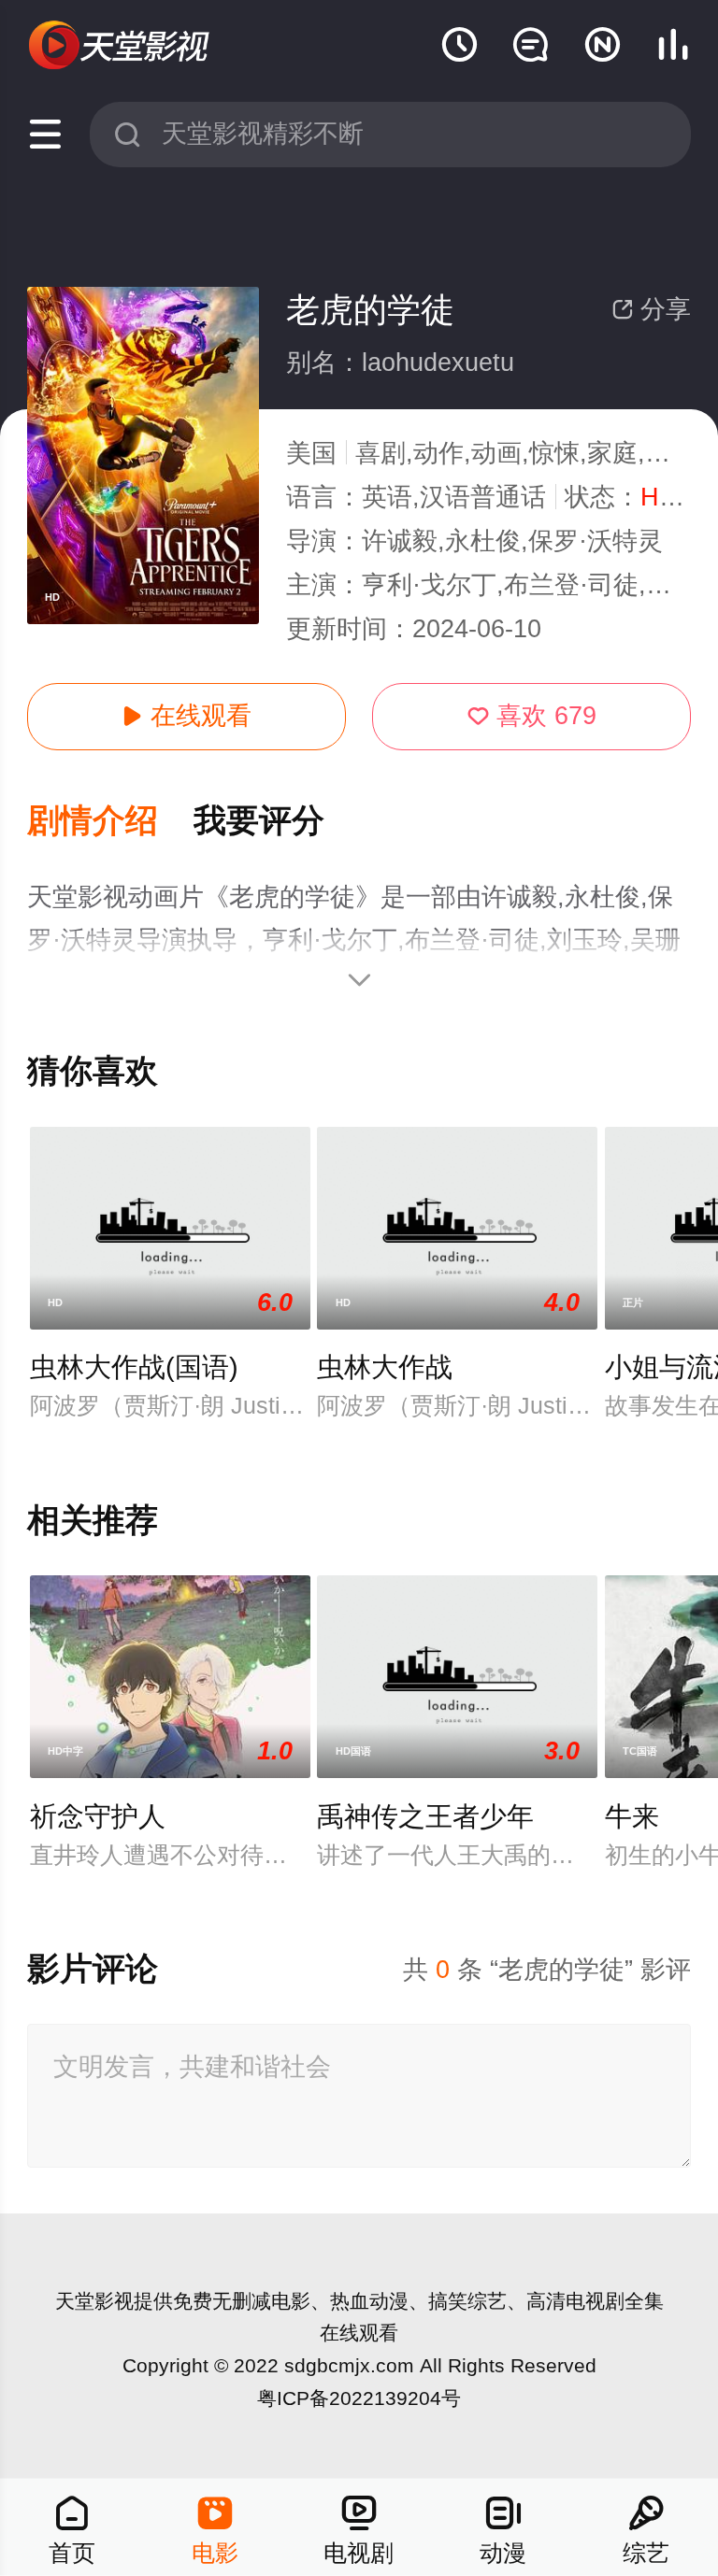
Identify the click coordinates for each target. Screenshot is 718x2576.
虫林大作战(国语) (134, 1367)
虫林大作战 (385, 1367)
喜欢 (532, 716)
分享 (651, 309)
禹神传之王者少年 (425, 1816)
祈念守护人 (98, 1816)
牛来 (632, 1816)
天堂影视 (94, 2301)
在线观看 (187, 716)
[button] (110, 822)
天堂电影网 (121, 46)
